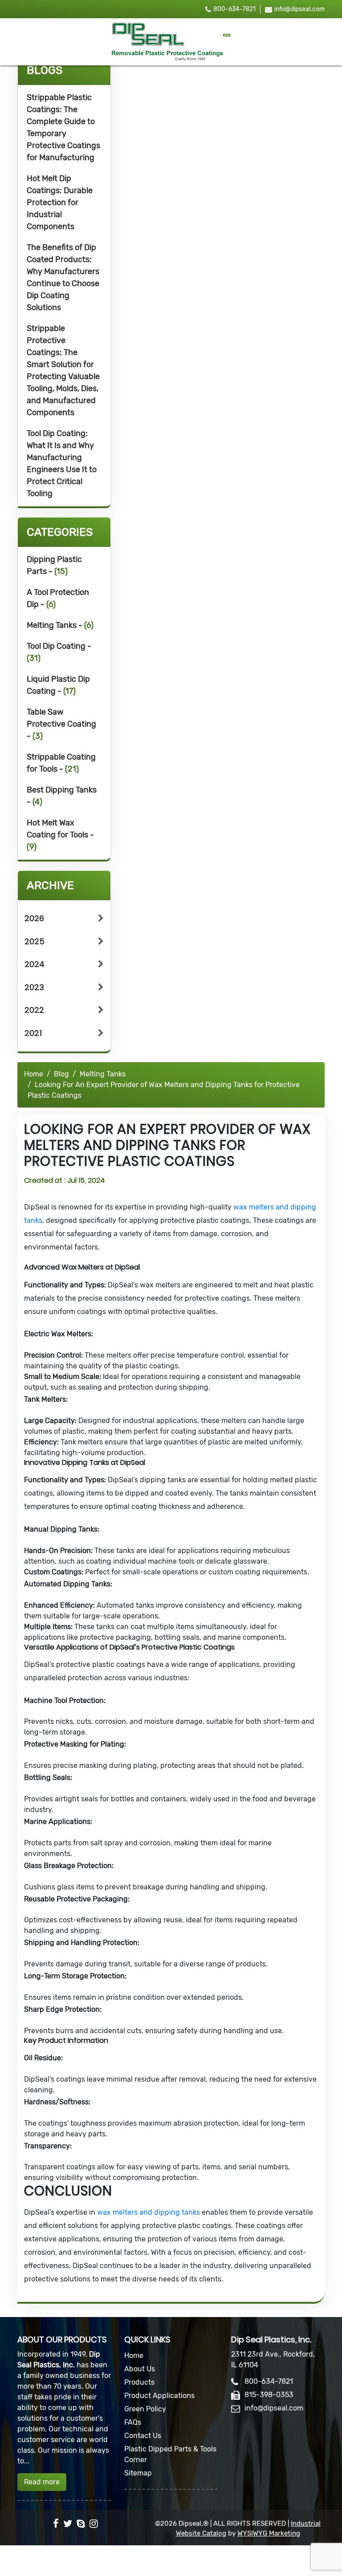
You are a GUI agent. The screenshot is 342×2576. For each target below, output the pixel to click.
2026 (34, 918)
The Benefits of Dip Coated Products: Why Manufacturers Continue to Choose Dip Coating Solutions (63, 277)
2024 (35, 964)
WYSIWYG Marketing (269, 2533)
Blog (61, 1074)
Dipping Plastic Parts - (54, 565)
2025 (35, 941)
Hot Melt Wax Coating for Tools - (60, 835)
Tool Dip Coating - (59, 652)
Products (139, 2382)
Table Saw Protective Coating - (61, 724)
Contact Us (143, 2436)
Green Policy (145, 2409)
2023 (34, 987)
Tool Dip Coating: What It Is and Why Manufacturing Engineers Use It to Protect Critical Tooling (62, 463)
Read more (42, 2482)
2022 (34, 1010)
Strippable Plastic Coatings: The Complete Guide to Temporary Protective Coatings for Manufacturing (63, 127)
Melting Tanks (103, 1074)
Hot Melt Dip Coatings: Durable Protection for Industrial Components (60, 202)
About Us (140, 2369)
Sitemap (138, 2473)
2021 (33, 1033)
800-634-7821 (234, 9)
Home (34, 1074)
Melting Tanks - (60, 625)
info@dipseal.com (299, 9)
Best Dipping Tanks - (62, 796)
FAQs (133, 2422)
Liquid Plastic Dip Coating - (58, 685)
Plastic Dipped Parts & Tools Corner (170, 2454)
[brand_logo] (167, 42)
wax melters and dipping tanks (149, 2212)
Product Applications (159, 2396)
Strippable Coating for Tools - (61, 763)
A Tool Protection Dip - (58, 598)
